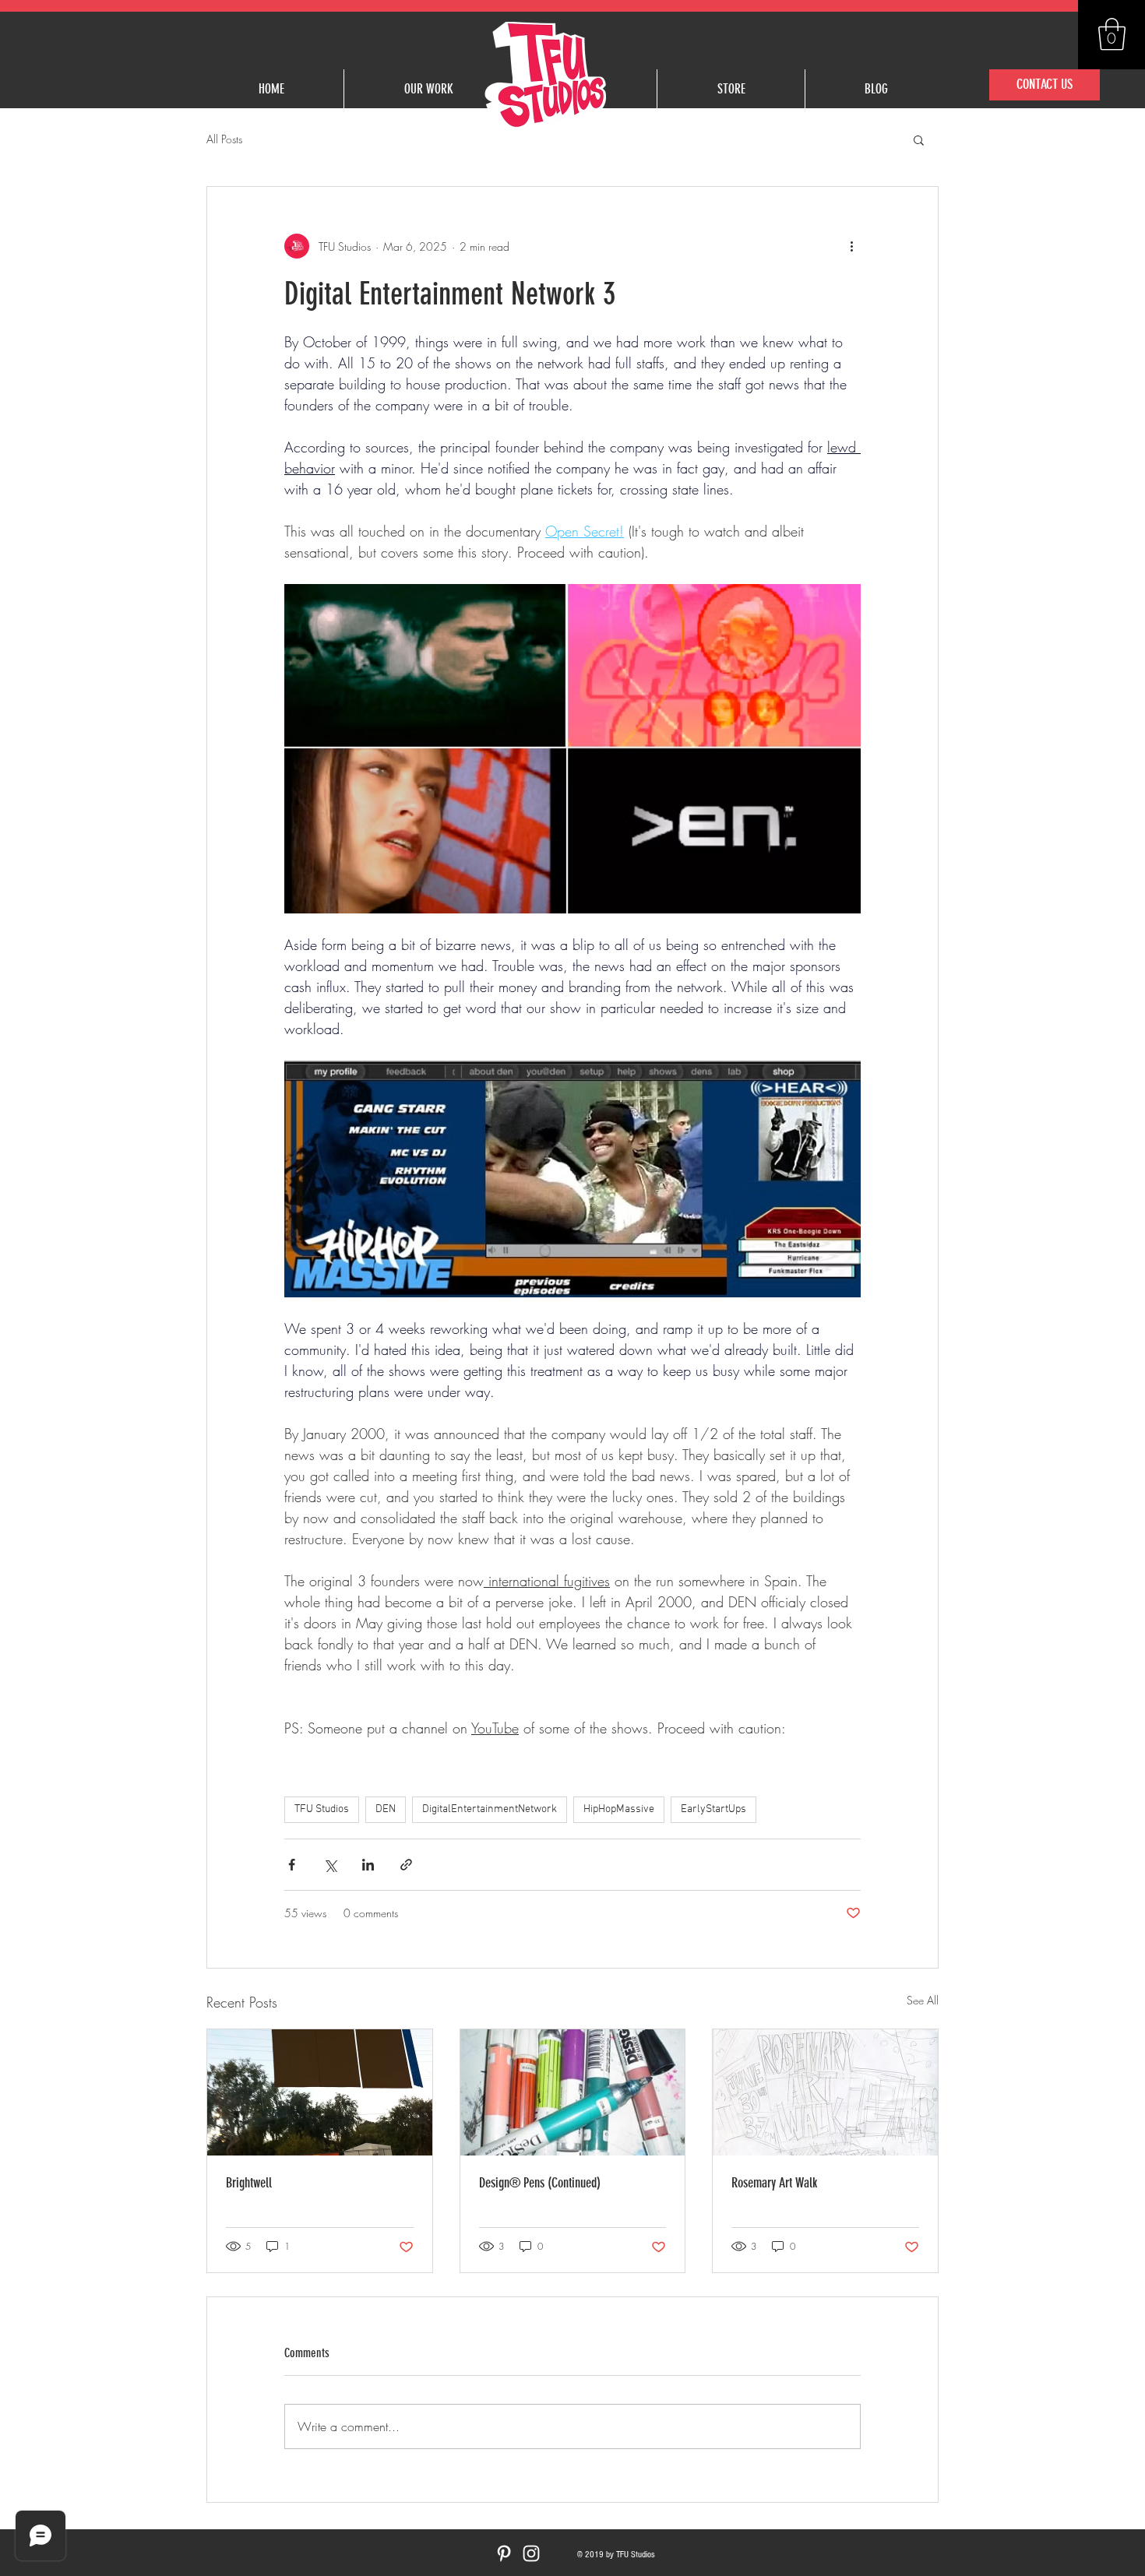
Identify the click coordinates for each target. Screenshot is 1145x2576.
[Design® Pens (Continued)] (573, 2092)
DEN (386, 1809)
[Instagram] (531, 2553)
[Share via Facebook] (292, 1865)
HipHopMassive (619, 1809)
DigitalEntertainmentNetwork (490, 1809)
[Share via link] (406, 1865)
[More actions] (851, 246)
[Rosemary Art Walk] (825, 2092)
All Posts (224, 139)
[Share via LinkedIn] (368, 1865)
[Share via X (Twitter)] (330, 1865)
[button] (1112, 34)
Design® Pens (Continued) (540, 2183)
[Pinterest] (504, 2553)
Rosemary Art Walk (774, 2183)
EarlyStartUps (713, 1809)
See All (923, 2000)
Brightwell (249, 2183)
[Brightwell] (320, 2092)
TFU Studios (322, 1809)
